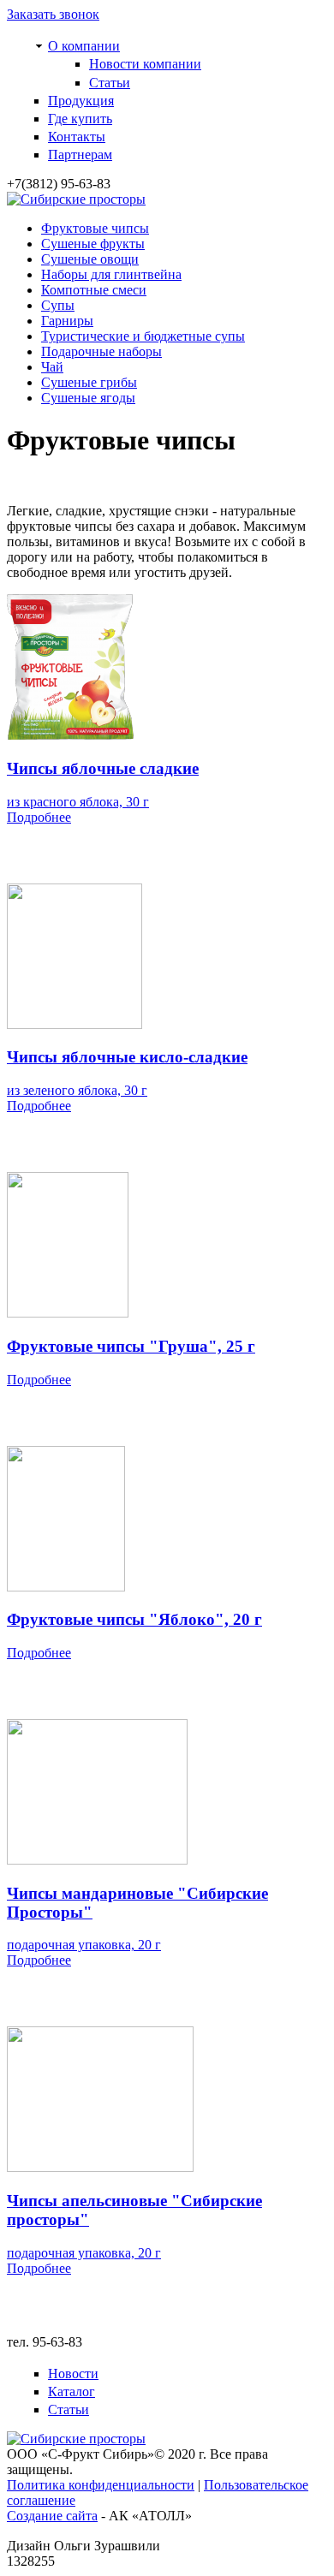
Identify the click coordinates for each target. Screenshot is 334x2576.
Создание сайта (52, 2516)
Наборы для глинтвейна (111, 274)
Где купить (80, 119)
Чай (52, 367)
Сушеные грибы (89, 382)
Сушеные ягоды (88, 398)
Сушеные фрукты (93, 244)
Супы (58, 305)
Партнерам (80, 155)
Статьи (110, 83)
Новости (73, 2374)
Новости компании (145, 64)
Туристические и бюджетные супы (143, 336)
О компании (84, 46)
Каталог (72, 2392)
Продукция (81, 101)
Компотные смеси (94, 290)
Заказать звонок (53, 14)
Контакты (77, 137)
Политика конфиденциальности (101, 2485)
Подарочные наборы (101, 351)
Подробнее (39, 817)
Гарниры (67, 321)
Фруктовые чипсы (95, 228)
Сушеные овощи (90, 259)
